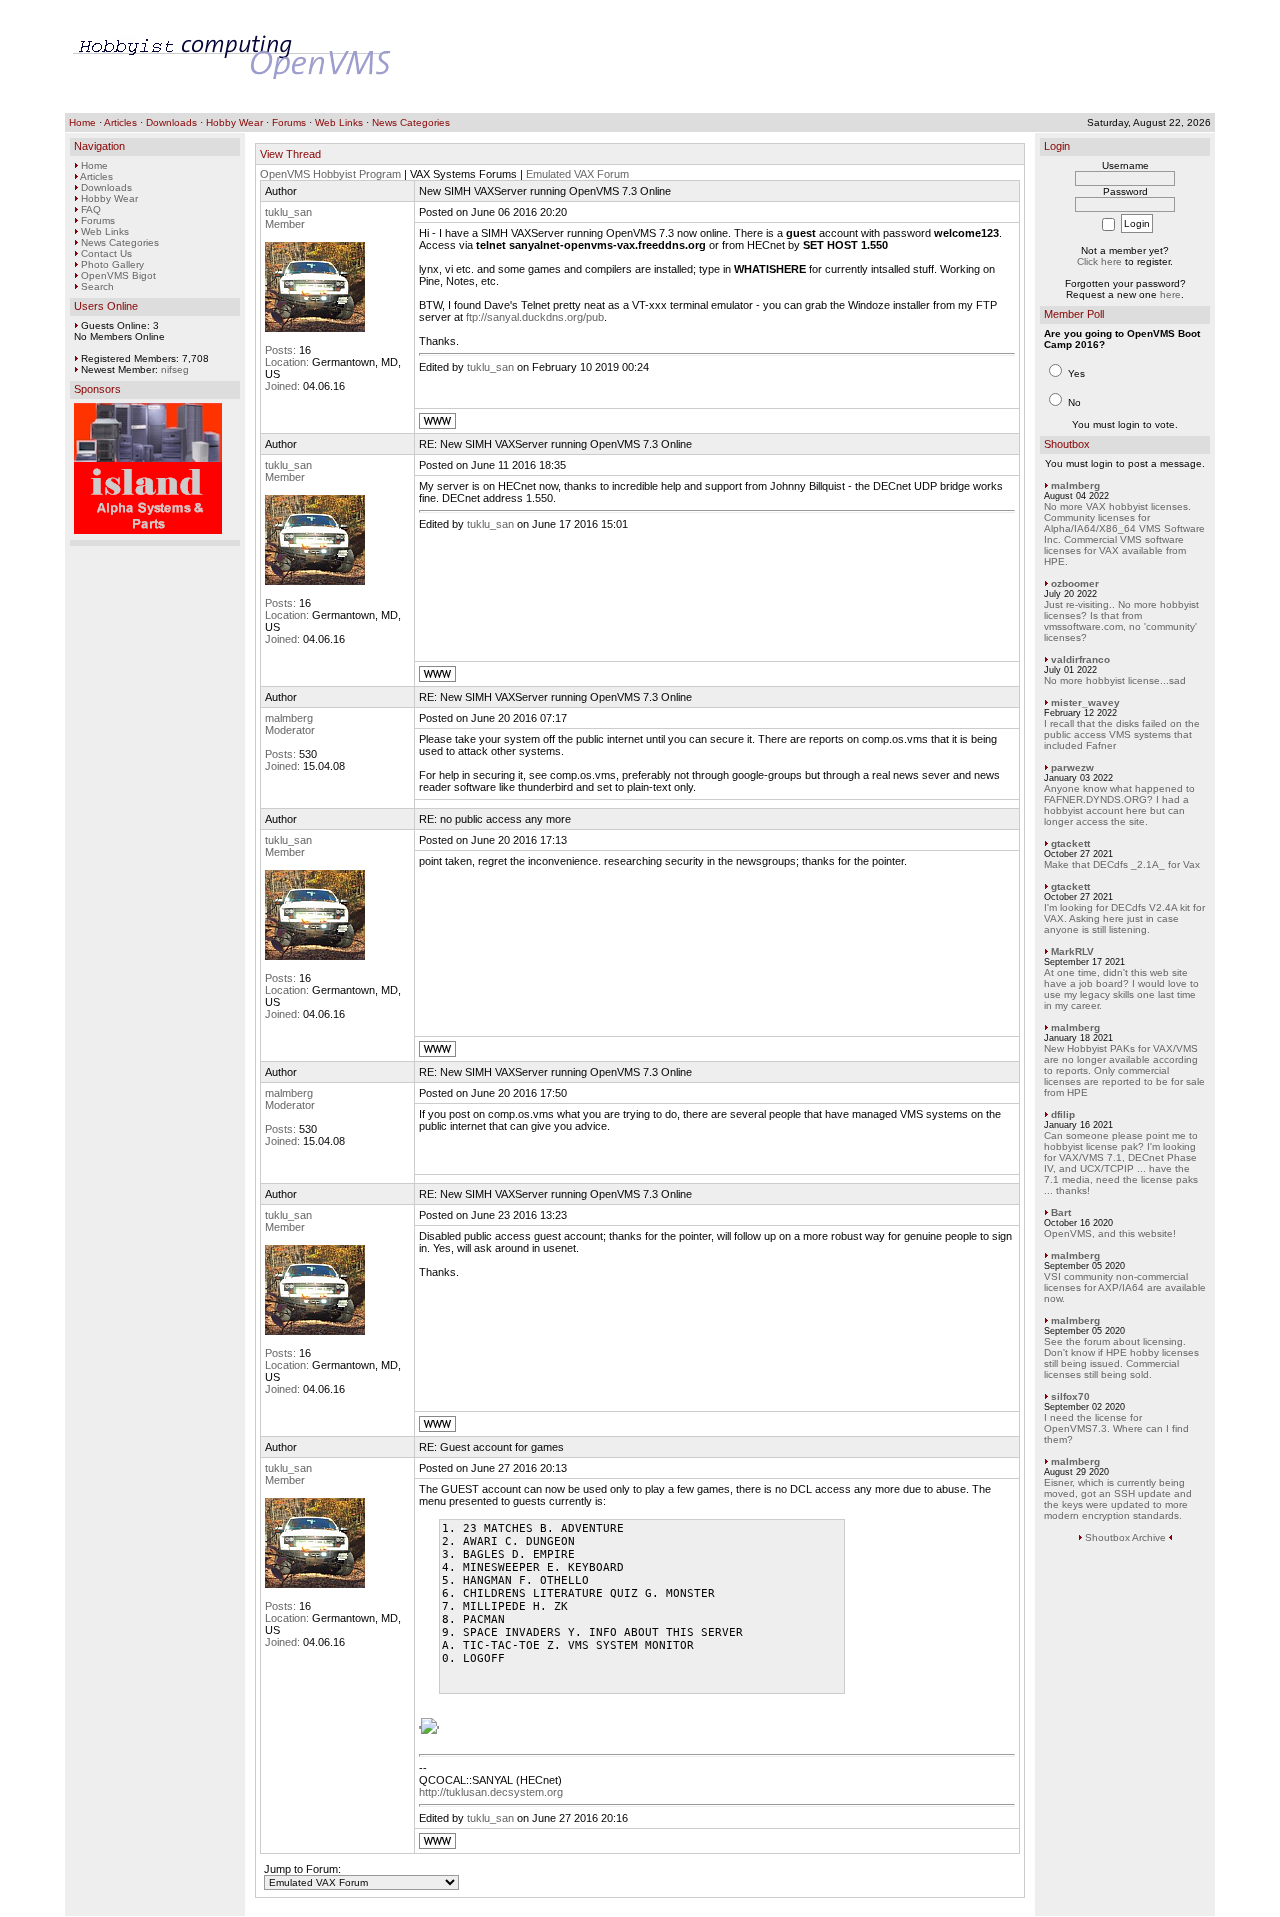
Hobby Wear (234, 122)
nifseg (175, 369)
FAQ (91, 209)
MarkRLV (1072, 951)
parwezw (1072, 767)
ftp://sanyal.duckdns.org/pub (535, 317)
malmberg (289, 718)
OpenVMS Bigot (118, 275)
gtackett (1070, 843)
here (1170, 294)
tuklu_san (288, 212)
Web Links (339, 122)
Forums (289, 122)
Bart (1061, 1212)
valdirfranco (1080, 659)
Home (82, 122)
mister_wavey (1085, 702)
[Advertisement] (843, 57)
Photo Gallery (112, 264)
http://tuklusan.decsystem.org (491, 1792)
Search (97, 286)
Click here (1099, 261)
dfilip (1063, 1114)
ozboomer (1075, 583)
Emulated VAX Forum (577, 174)
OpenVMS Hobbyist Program (330, 174)
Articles (120, 122)
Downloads (171, 122)
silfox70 (1070, 1396)
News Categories (411, 122)
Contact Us (106, 253)
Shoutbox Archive (1125, 1537)
